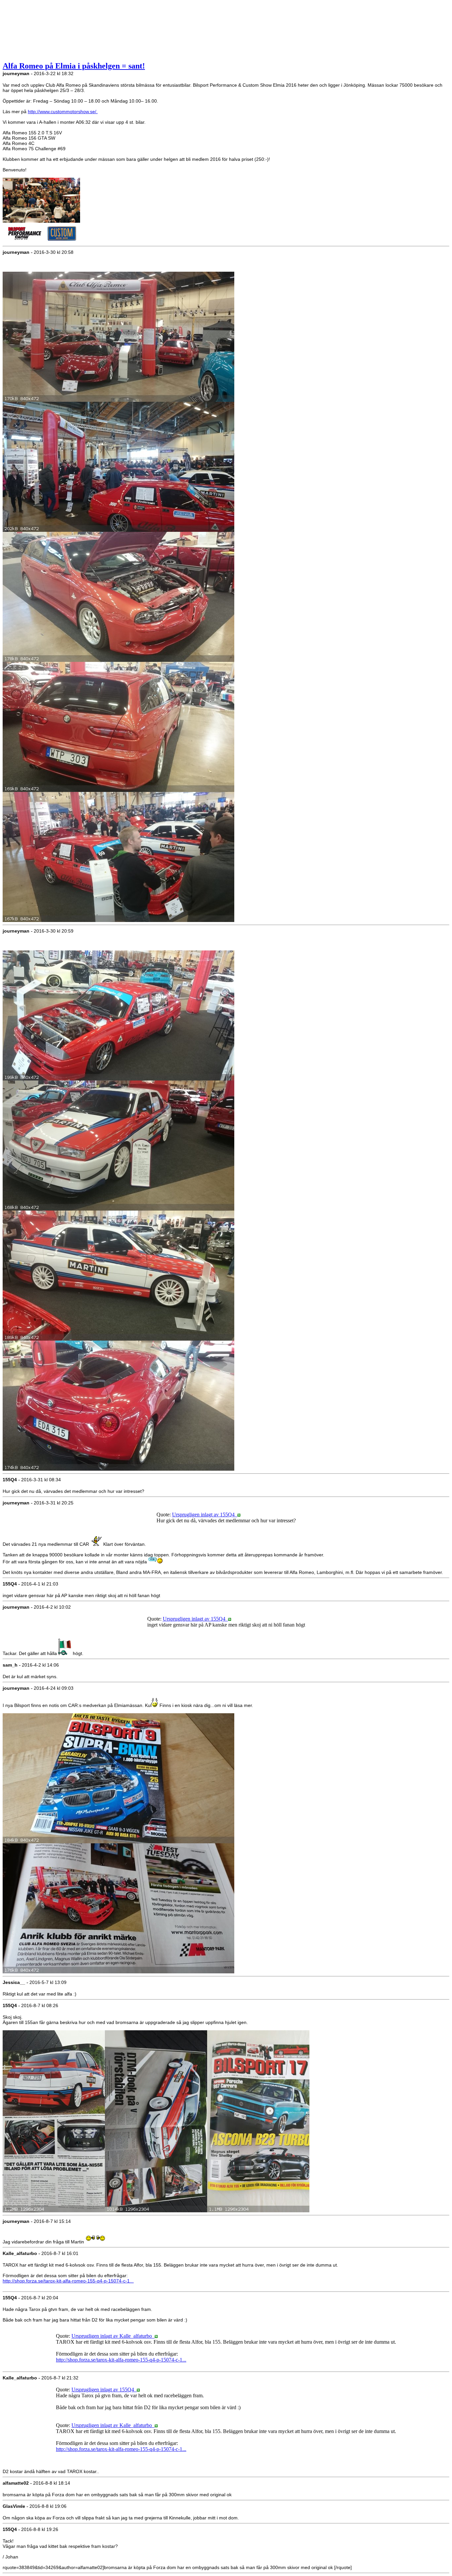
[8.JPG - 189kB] (118, 1339)
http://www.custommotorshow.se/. (63, 112)
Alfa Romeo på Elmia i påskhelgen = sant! (74, 66)
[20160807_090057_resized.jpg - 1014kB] (156, 2211)
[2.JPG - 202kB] (118, 530)
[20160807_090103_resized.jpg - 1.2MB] (54, 2211)
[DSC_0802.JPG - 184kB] (118, 1842)
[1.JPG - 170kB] (118, 400)
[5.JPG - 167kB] (118, 920)
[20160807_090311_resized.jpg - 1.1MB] (258, 2211)
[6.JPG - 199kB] (118, 1079)
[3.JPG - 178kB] (118, 660)
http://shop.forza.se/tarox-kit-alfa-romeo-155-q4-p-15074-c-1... (68, 2281)
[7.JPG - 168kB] (118, 1209)
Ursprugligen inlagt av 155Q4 (205, 1515)
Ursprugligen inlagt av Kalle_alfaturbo (113, 2336)
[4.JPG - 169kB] (118, 790)
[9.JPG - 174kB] (118, 1469)
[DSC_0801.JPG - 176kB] (118, 1972)
